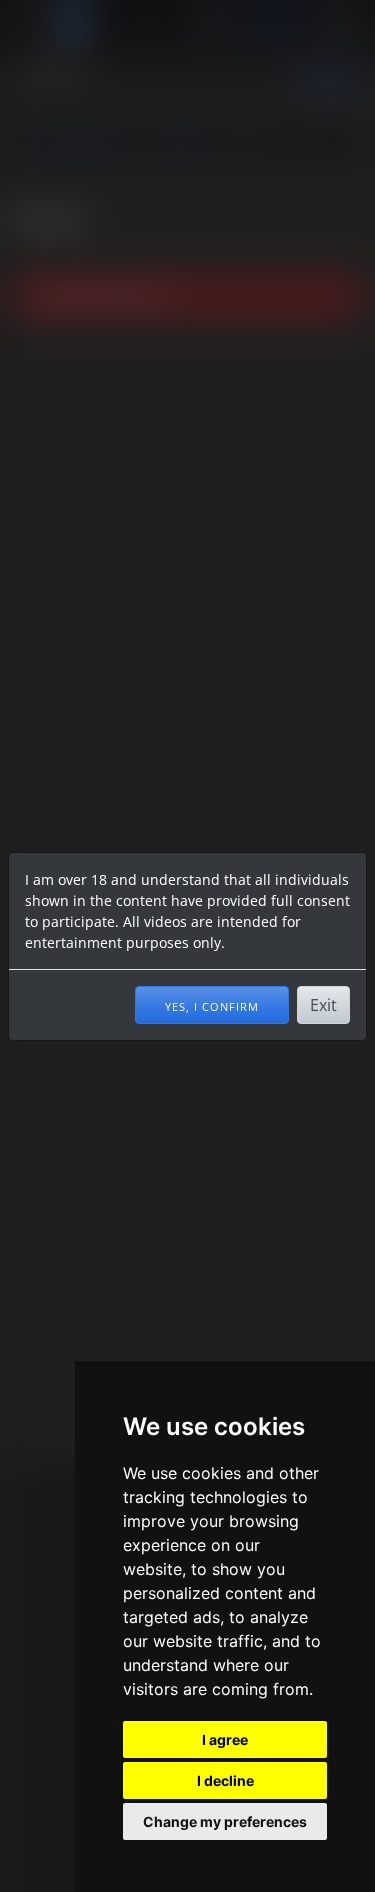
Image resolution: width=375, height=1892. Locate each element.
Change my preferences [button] (225, 1821)
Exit (323, 1005)
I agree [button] (225, 1739)
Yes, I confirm (212, 1005)
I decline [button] (225, 1780)
